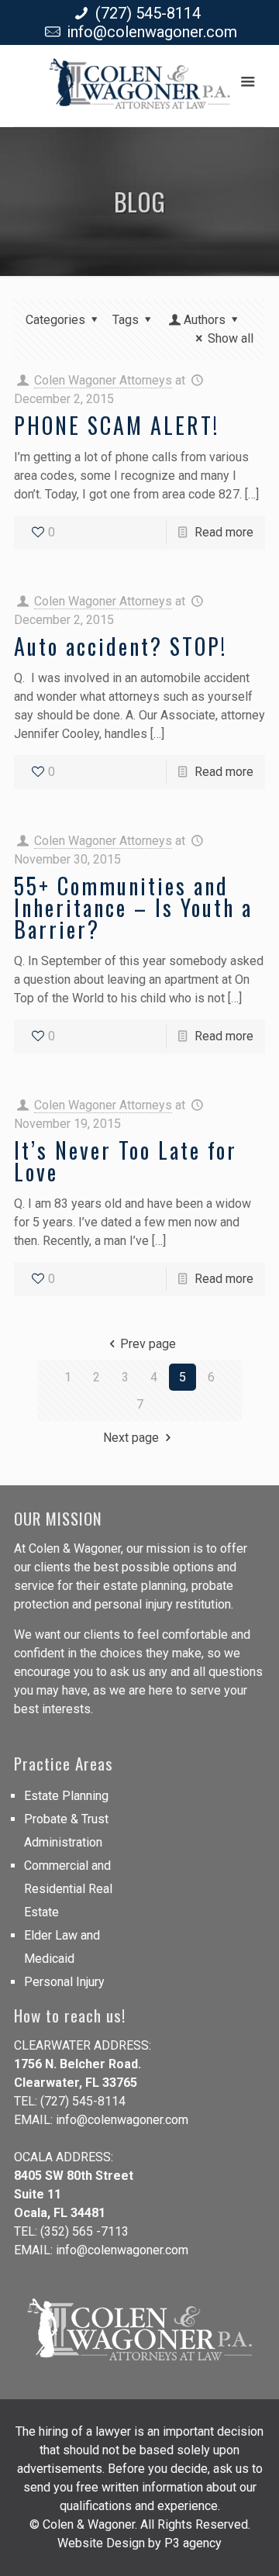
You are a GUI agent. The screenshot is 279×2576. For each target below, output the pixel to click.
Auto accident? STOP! (121, 646)
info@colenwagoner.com (152, 32)
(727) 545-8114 (148, 13)
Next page (131, 1438)
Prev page (148, 1344)
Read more (224, 532)
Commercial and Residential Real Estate (68, 1889)
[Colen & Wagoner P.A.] (139, 90)
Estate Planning (66, 1796)
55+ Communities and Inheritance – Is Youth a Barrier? (133, 907)
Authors (205, 320)
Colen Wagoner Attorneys (103, 380)
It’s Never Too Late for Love (126, 1161)
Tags (126, 320)
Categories (55, 320)
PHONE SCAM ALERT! (117, 425)
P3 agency (193, 2543)
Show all (231, 338)
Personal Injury (64, 1982)
